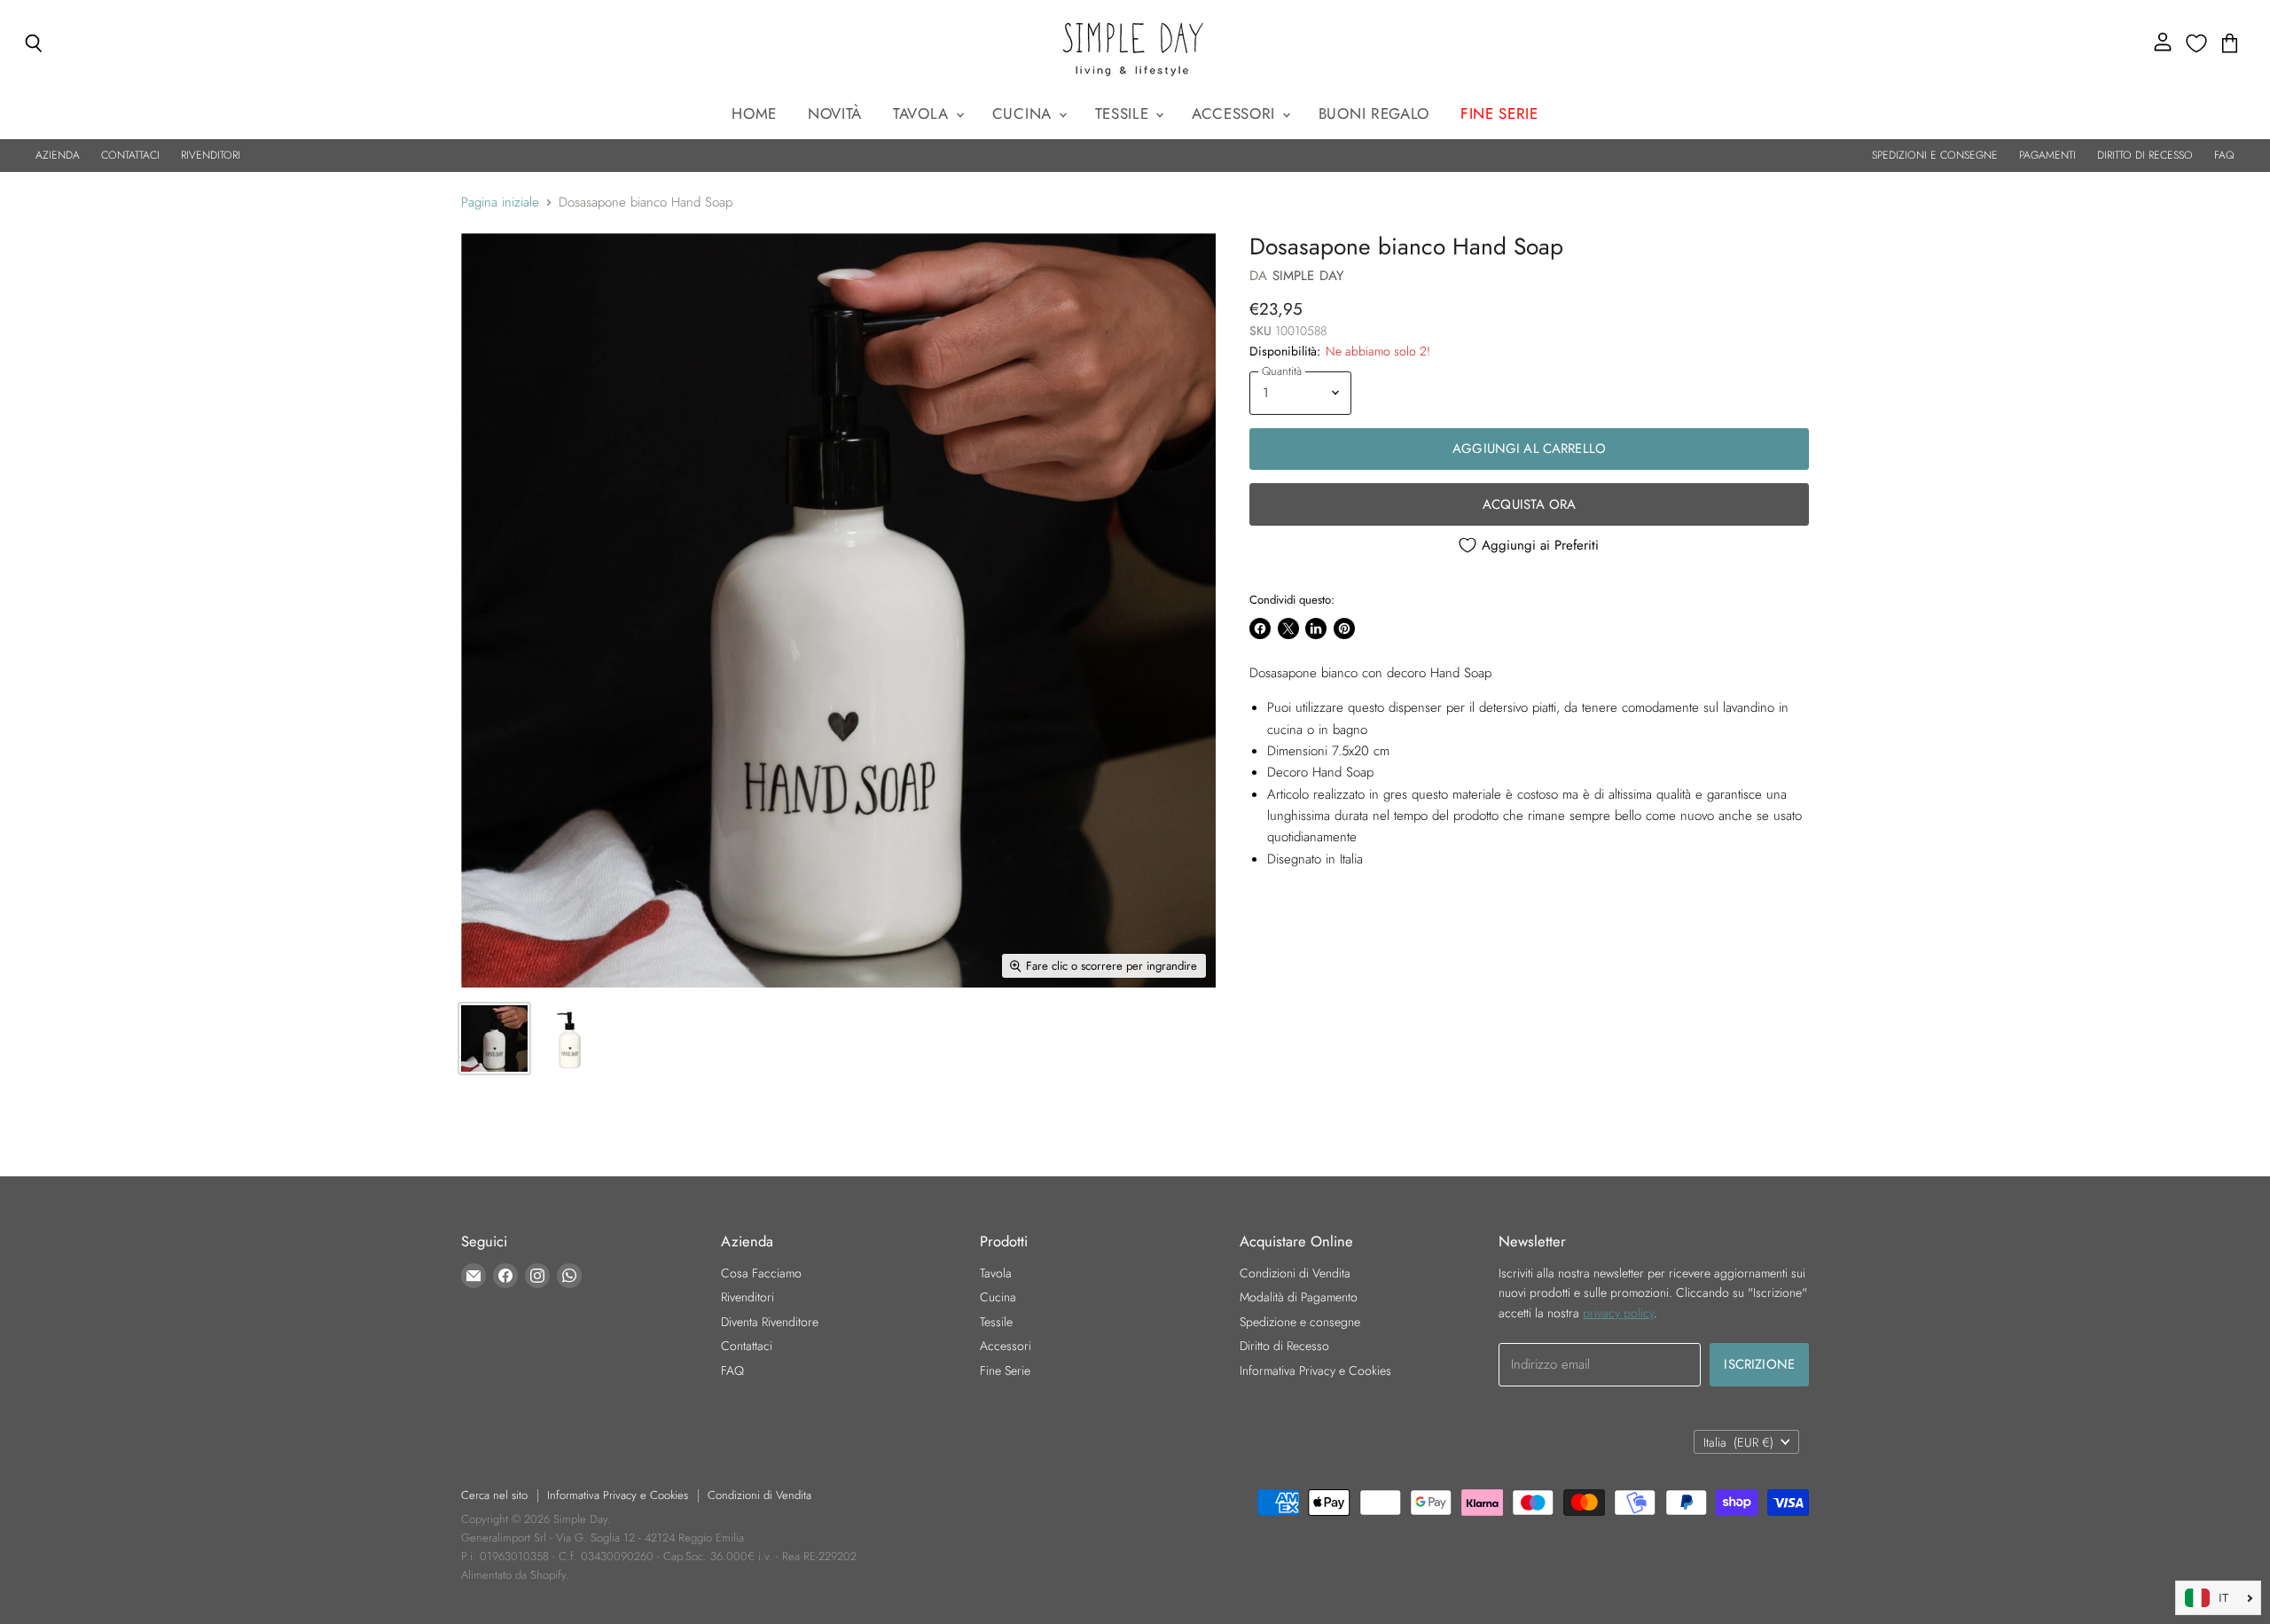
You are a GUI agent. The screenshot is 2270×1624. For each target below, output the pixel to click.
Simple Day (1308, 276)
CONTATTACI (130, 155)
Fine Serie (1005, 1370)
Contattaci (747, 1346)
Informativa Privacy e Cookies (1315, 1370)
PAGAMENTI (2047, 155)
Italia (1738, 1442)
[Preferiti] (2196, 43)
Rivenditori (748, 1297)
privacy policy (1618, 1313)
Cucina (1025, 113)
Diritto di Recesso (1284, 1346)
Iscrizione (1759, 1364)
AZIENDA (58, 155)
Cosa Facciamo (761, 1273)
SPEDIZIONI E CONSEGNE (1935, 155)
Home (754, 113)
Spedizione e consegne (1300, 1322)
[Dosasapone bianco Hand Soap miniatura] (494, 1038)
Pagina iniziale (500, 203)
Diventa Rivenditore (770, 1322)
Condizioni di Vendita (1295, 1273)
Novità (835, 113)
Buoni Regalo (1374, 113)
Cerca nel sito (494, 1495)
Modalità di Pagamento (1299, 1297)
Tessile (1124, 113)
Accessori (1236, 113)
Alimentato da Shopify (513, 1575)
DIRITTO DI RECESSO (2145, 155)
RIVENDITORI (211, 155)
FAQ (2224, 155)
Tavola (924, 113)
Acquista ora (1529, 504)
